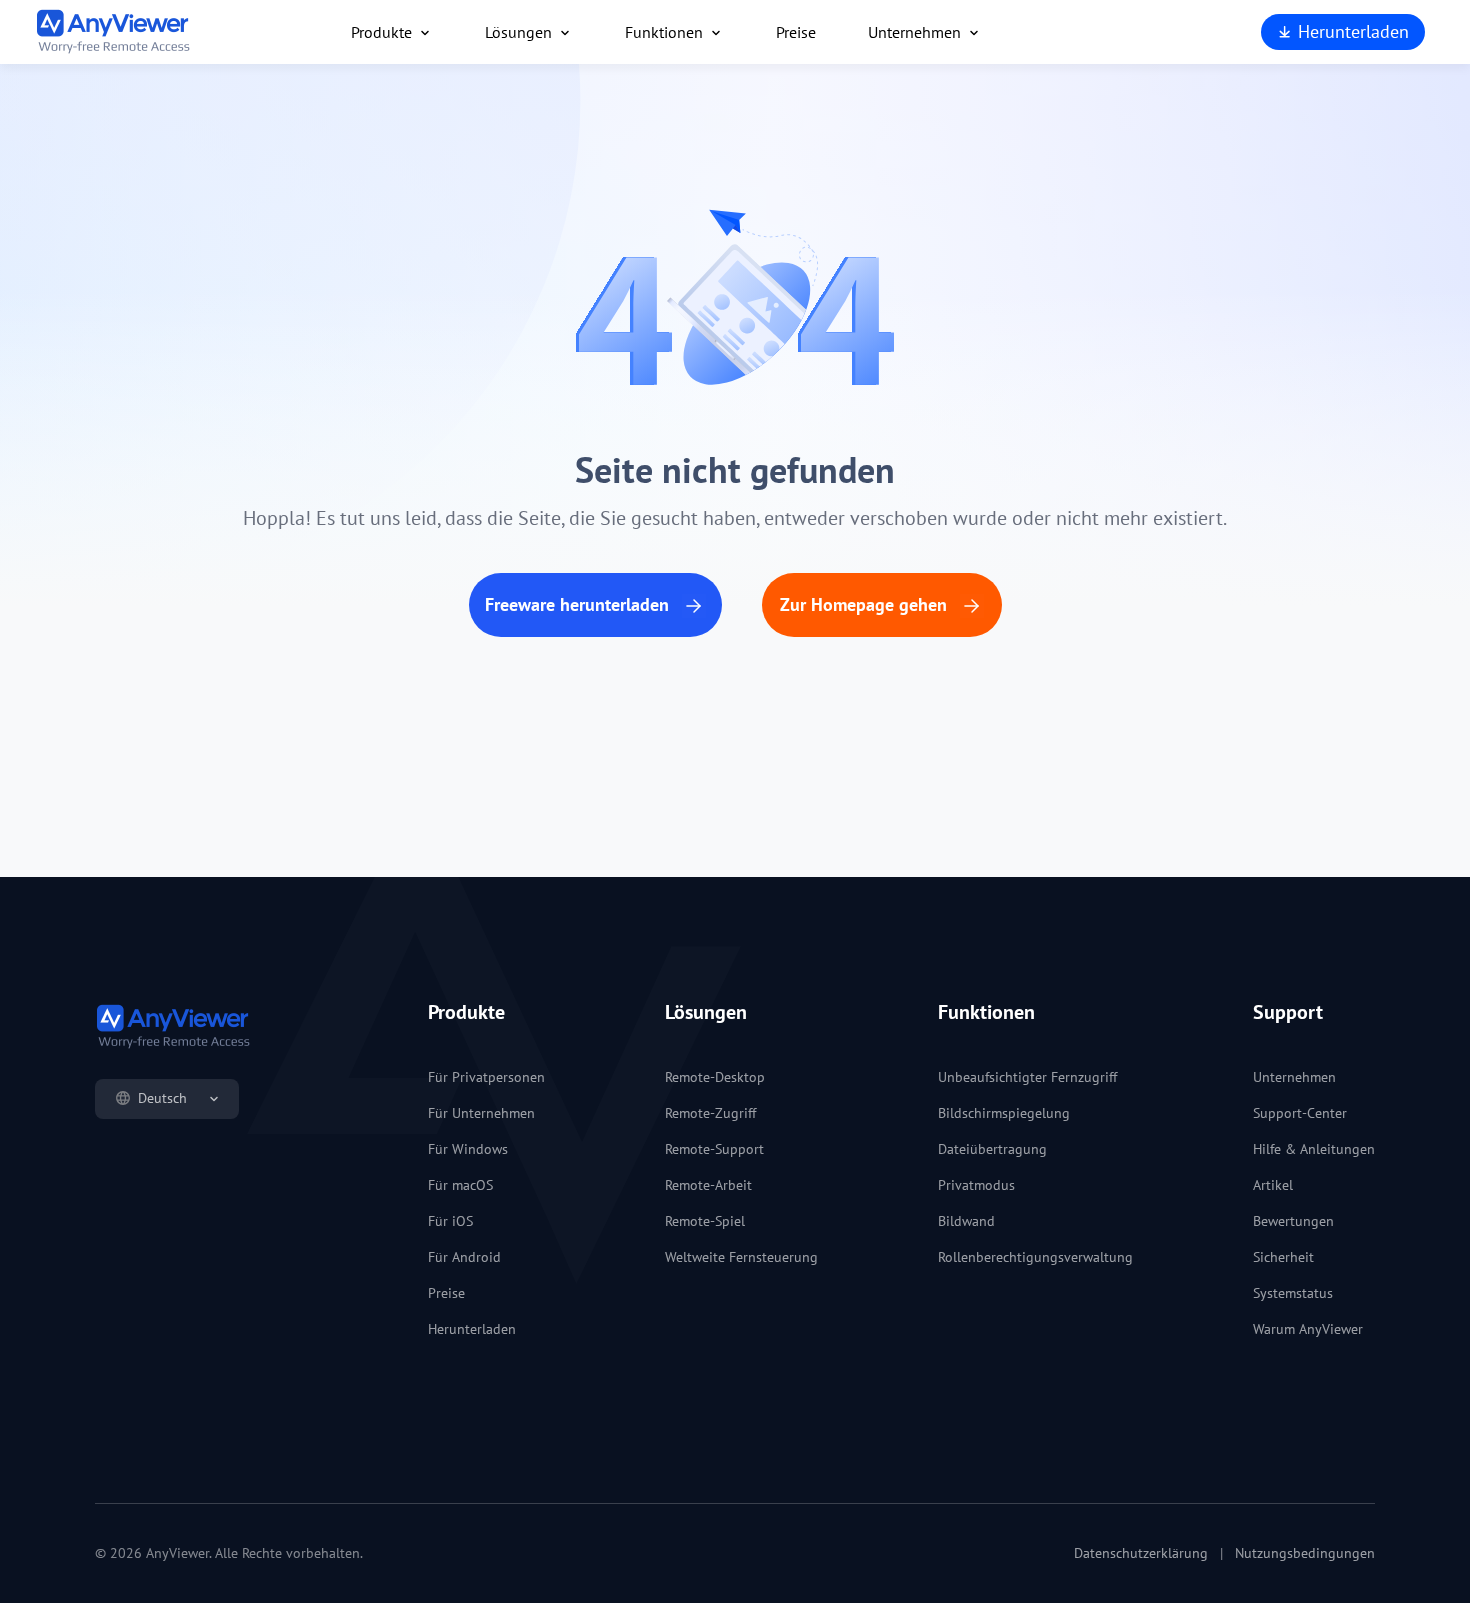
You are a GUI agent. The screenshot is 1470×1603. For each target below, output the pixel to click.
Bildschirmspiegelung (1004, 1113)
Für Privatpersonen (486, 1077)
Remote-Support (714, 1149)
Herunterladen (1351, 31)
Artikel (1273, 1185)
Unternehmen (914, 32)
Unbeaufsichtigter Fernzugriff (1027, 1077)
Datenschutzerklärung (1141, 1553)
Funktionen (664, 32)
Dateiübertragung (992, 1149)
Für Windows (468, 1149)
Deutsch (162, 1098)
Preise (796, 32)
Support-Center (1300, 1113)
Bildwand (966, 1221)
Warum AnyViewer (1308, 1329)
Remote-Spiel (705, 1221)
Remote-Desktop (715, 1077)
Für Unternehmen (481, 1113)
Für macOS (460, 1185)
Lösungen (518, 32)
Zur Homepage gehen (866, 604)
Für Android (464, 1257)
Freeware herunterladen (579, 604)
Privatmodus (976, 1185)
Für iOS (450, 1221)
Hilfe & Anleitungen (1314, 1149)
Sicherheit (1283, 1257)
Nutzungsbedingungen (1305, 1553)
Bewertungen (1293, 1221)
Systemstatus (1293, 1293)
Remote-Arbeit (708, 1185)
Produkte (381, 32)
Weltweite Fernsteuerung (741, 1257)
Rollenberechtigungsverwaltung (1035, 1257)
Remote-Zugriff (710, 1113)
